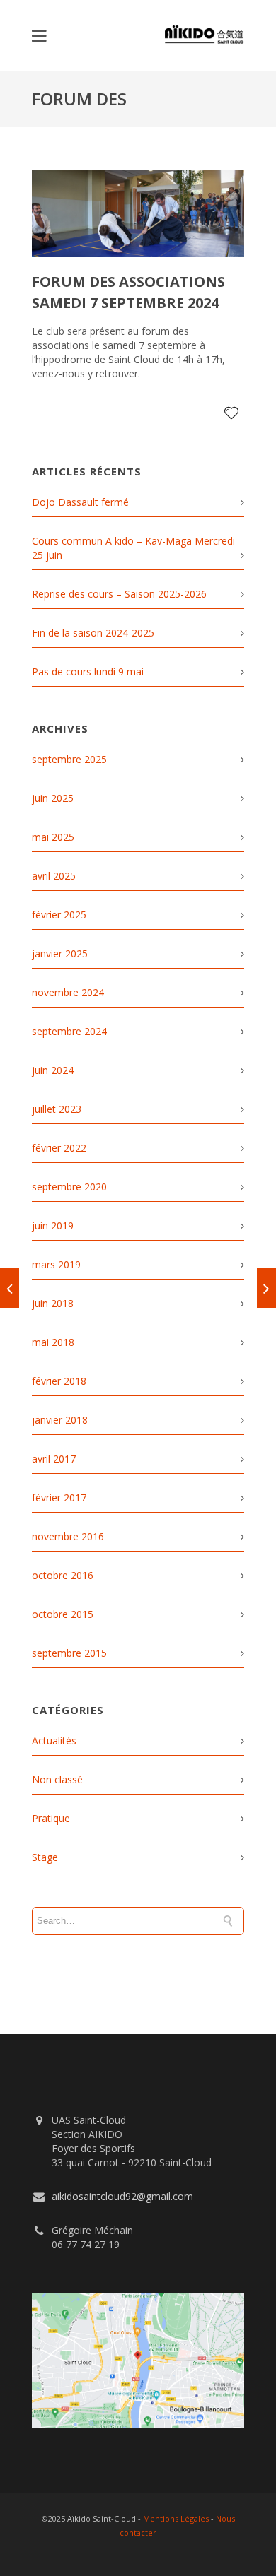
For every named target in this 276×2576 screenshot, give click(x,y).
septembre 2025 (69, 759)
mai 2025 (53, 837)
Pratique (51, 1818)
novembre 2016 (68, 1536)
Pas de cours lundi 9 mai (88, 672)
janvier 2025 (60, 953)
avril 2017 (54, 1459)
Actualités (54, 1741)
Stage (45, 1857)
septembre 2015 (69, 1653)
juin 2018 (53, 1303)
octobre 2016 (63, 1575)
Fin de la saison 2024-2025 (93, 633)
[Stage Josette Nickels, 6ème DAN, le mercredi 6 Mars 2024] (10, 1288)
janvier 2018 (60, 1420)
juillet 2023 (57, 1109)
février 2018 (59, 1381)
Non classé (57, 1779)
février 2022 (59, 1148)
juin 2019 (53, 1225)
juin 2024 (53, 1070)
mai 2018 (53, 1342)
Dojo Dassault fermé (80, 502)
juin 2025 (53, 798)
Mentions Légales (176, 2518)
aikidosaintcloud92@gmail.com (122, 2196)
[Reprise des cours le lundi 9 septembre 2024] (266, 1288)
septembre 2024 (69, 1031)
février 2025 (59, 915)
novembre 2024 (68, 992)
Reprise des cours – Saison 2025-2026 (119, 594)
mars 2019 (56, 1264)
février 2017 (59, 1497)
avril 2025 (54, 876)
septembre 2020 (69, 1187)
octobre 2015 (63, 1614)
